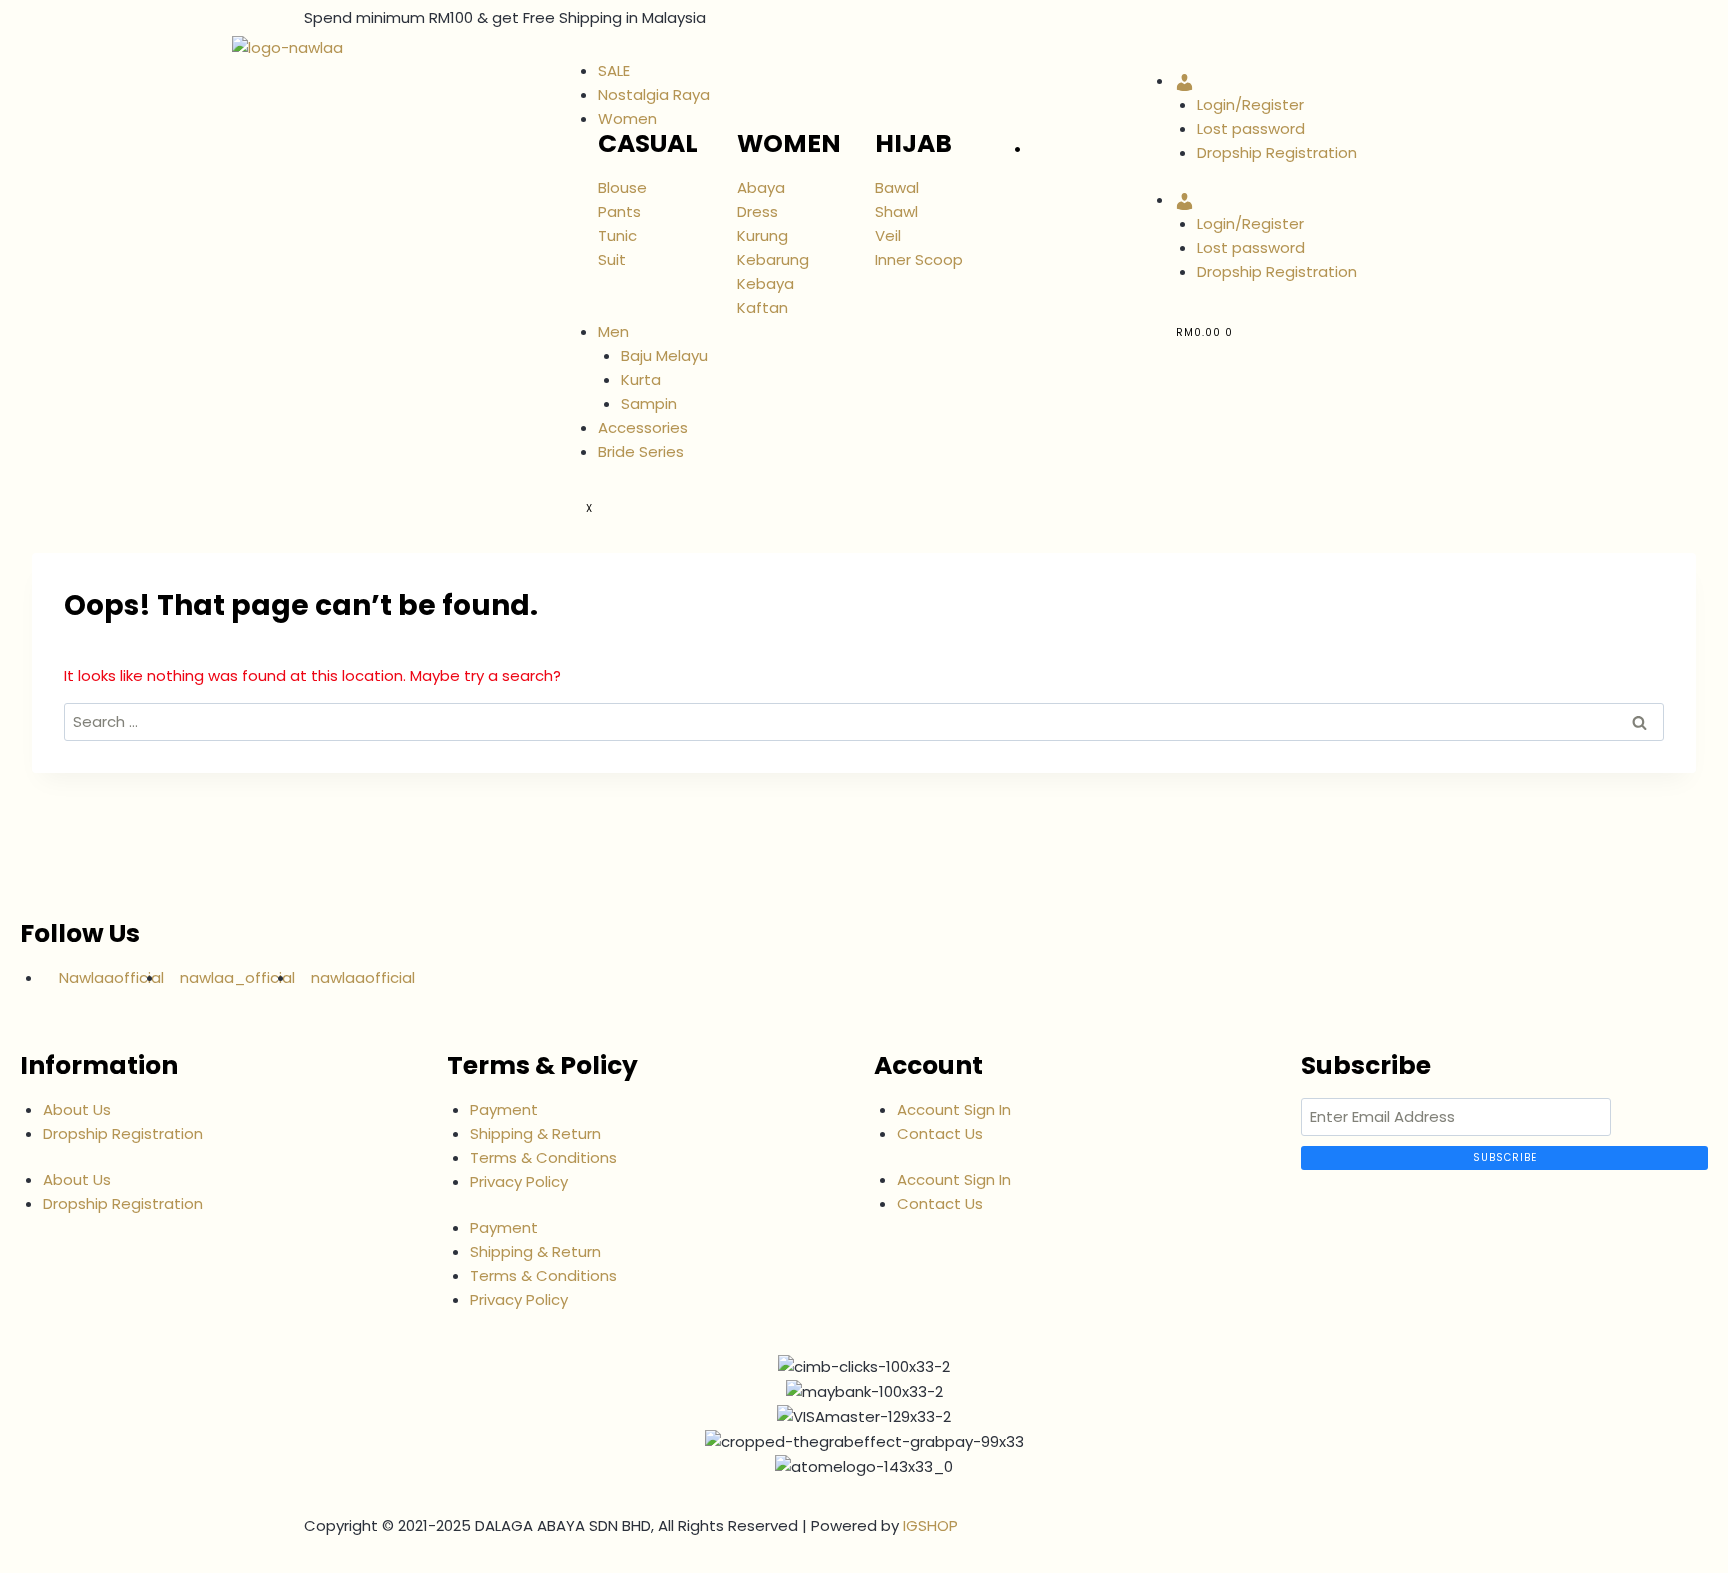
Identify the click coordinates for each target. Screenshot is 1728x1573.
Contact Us (940, 1133)
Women (627, 118)
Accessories (643, 427)
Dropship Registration (1277, 152)
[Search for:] (864, 721)
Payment (504, 1109)
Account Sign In (954, 1109)
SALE (614, 70)
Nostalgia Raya (654, 94)
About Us (77, 1109)
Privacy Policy (519, 1181)
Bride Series (641, 451)
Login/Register (1250, 104)
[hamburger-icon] (586, 52)
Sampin (649, 403)
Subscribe (1505, 1157)
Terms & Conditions (543, 1157)
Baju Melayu (664, 355)
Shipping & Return (535, 1133)
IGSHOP (930, 1525)
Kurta (641, 379)
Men (613, 331)
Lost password (1251, 128)
